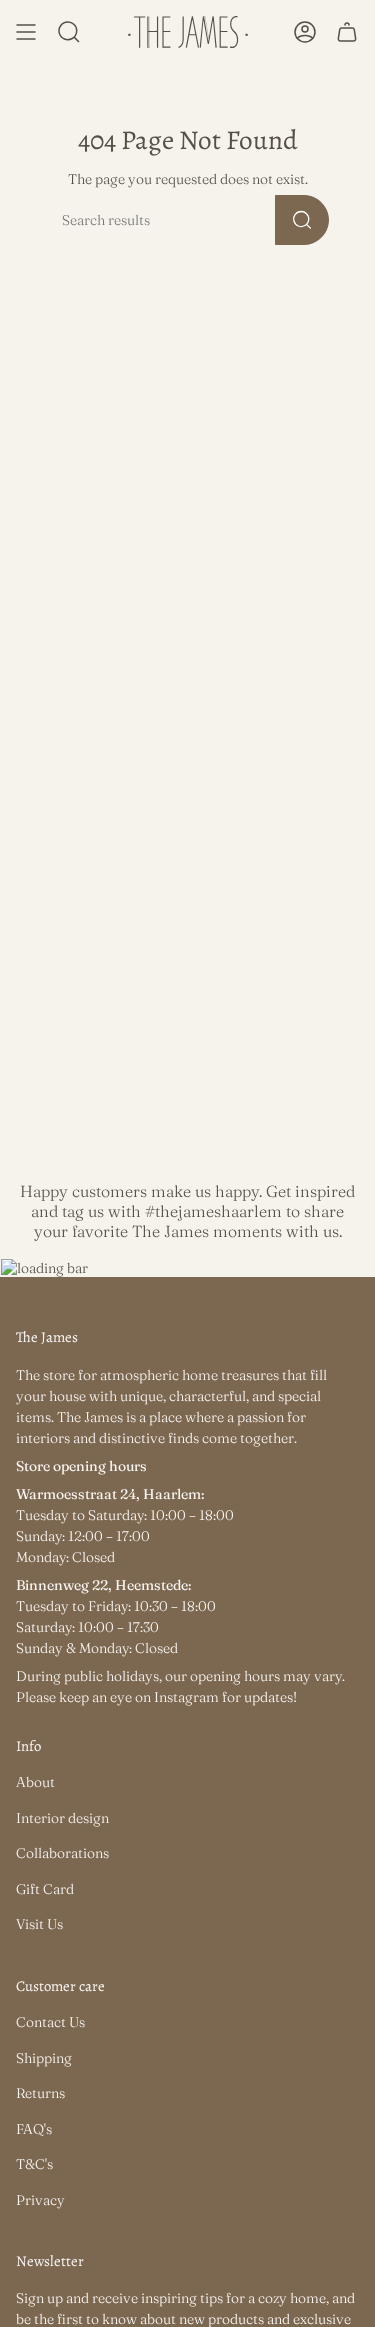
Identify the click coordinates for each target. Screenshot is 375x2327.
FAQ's (34, 2129)
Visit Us (39, 1924)
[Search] (302, 220)
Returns (40, 2093)
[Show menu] (26, 32)
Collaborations (62, 1853)
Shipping (44, 2058)
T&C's (34, 2164)
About (35, 1782)
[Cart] (347, 32)
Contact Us (50, 2022)
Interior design (62, 1818)
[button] (69, 32)
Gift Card (45, 1889)
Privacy (40, 2200)
